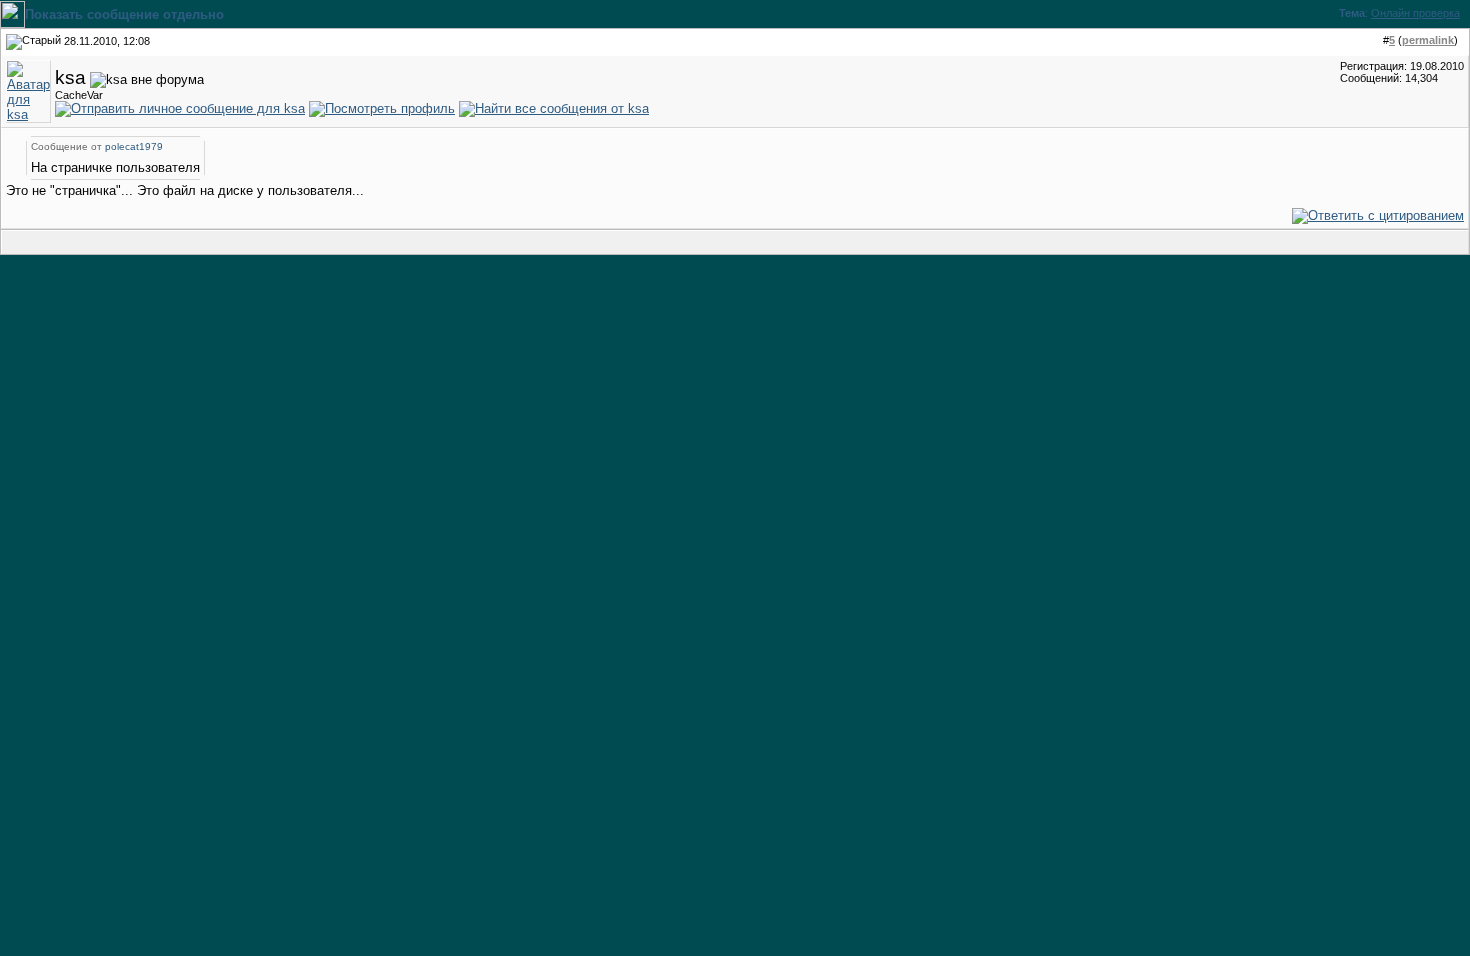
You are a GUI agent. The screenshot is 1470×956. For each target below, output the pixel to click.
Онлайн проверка (1415, 13)
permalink (1428, 40)
